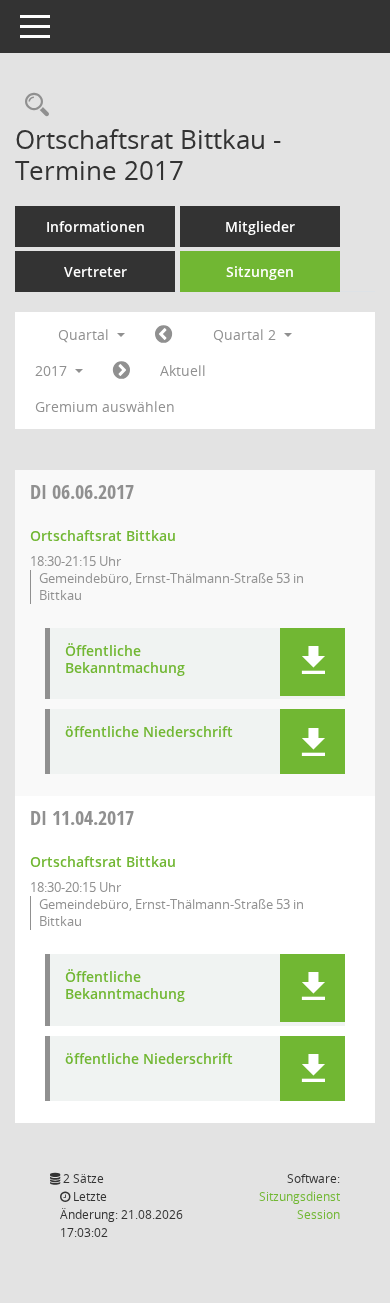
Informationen (95, 226)
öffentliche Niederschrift (149, 732)
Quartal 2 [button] (246, 334)
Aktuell (183, 370)
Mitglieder (260, 226)
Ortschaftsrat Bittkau (103, 535)
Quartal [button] (85, 334)
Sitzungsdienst (299, 1205)
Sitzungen (260, 271)
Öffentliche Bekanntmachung (125, 660)
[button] (312, 662)
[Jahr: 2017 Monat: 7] (121, 371)
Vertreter (95, 271)
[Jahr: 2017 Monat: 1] (163, 335)
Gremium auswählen (105, 406)
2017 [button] (53, 370)
